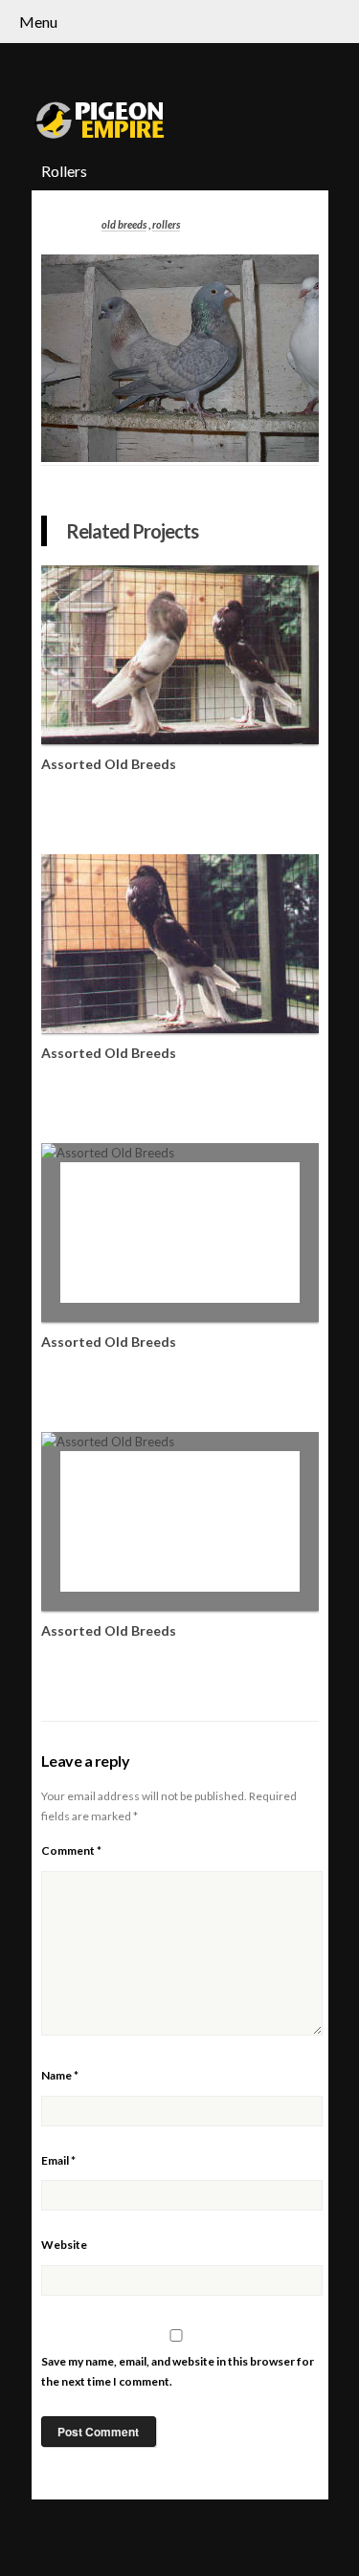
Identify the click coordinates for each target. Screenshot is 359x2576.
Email (58, 2160)
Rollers (166, 224)
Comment (71, 1850)
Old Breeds (124, 224)
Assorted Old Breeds (109, 764)
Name (60, 2075)
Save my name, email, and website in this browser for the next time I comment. (178, 2371)
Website (64, 2245)
